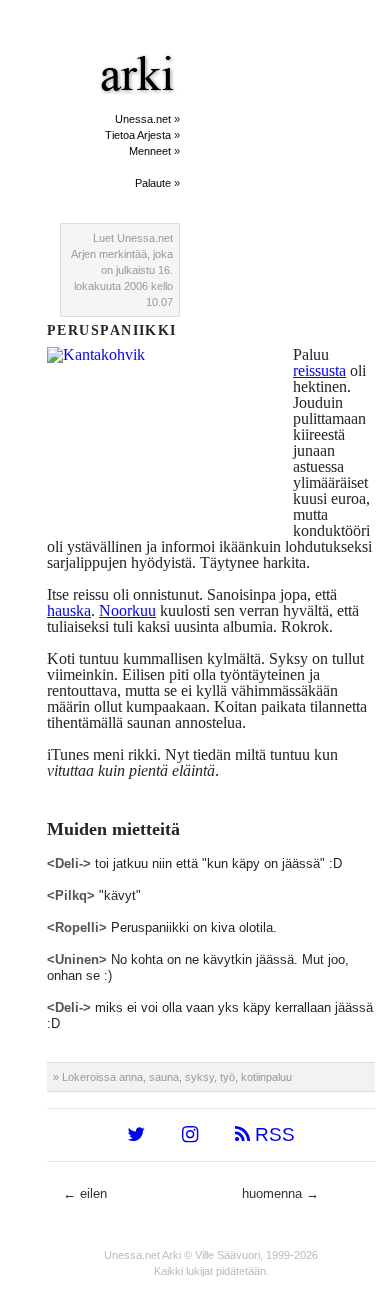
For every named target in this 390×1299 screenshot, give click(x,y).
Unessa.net (143, 119)
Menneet (150, 151)
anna (131, 1077)
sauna (164, 1077)
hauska (69, 610)
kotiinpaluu (266, 1077)
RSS (272, 1134)
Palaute (153, 183)
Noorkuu (127, 610)
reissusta (319, 370)
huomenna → (280, 1193)
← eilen (85, 1193)
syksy (199, 1077)
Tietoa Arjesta (138, 135)
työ (227, 1077)
